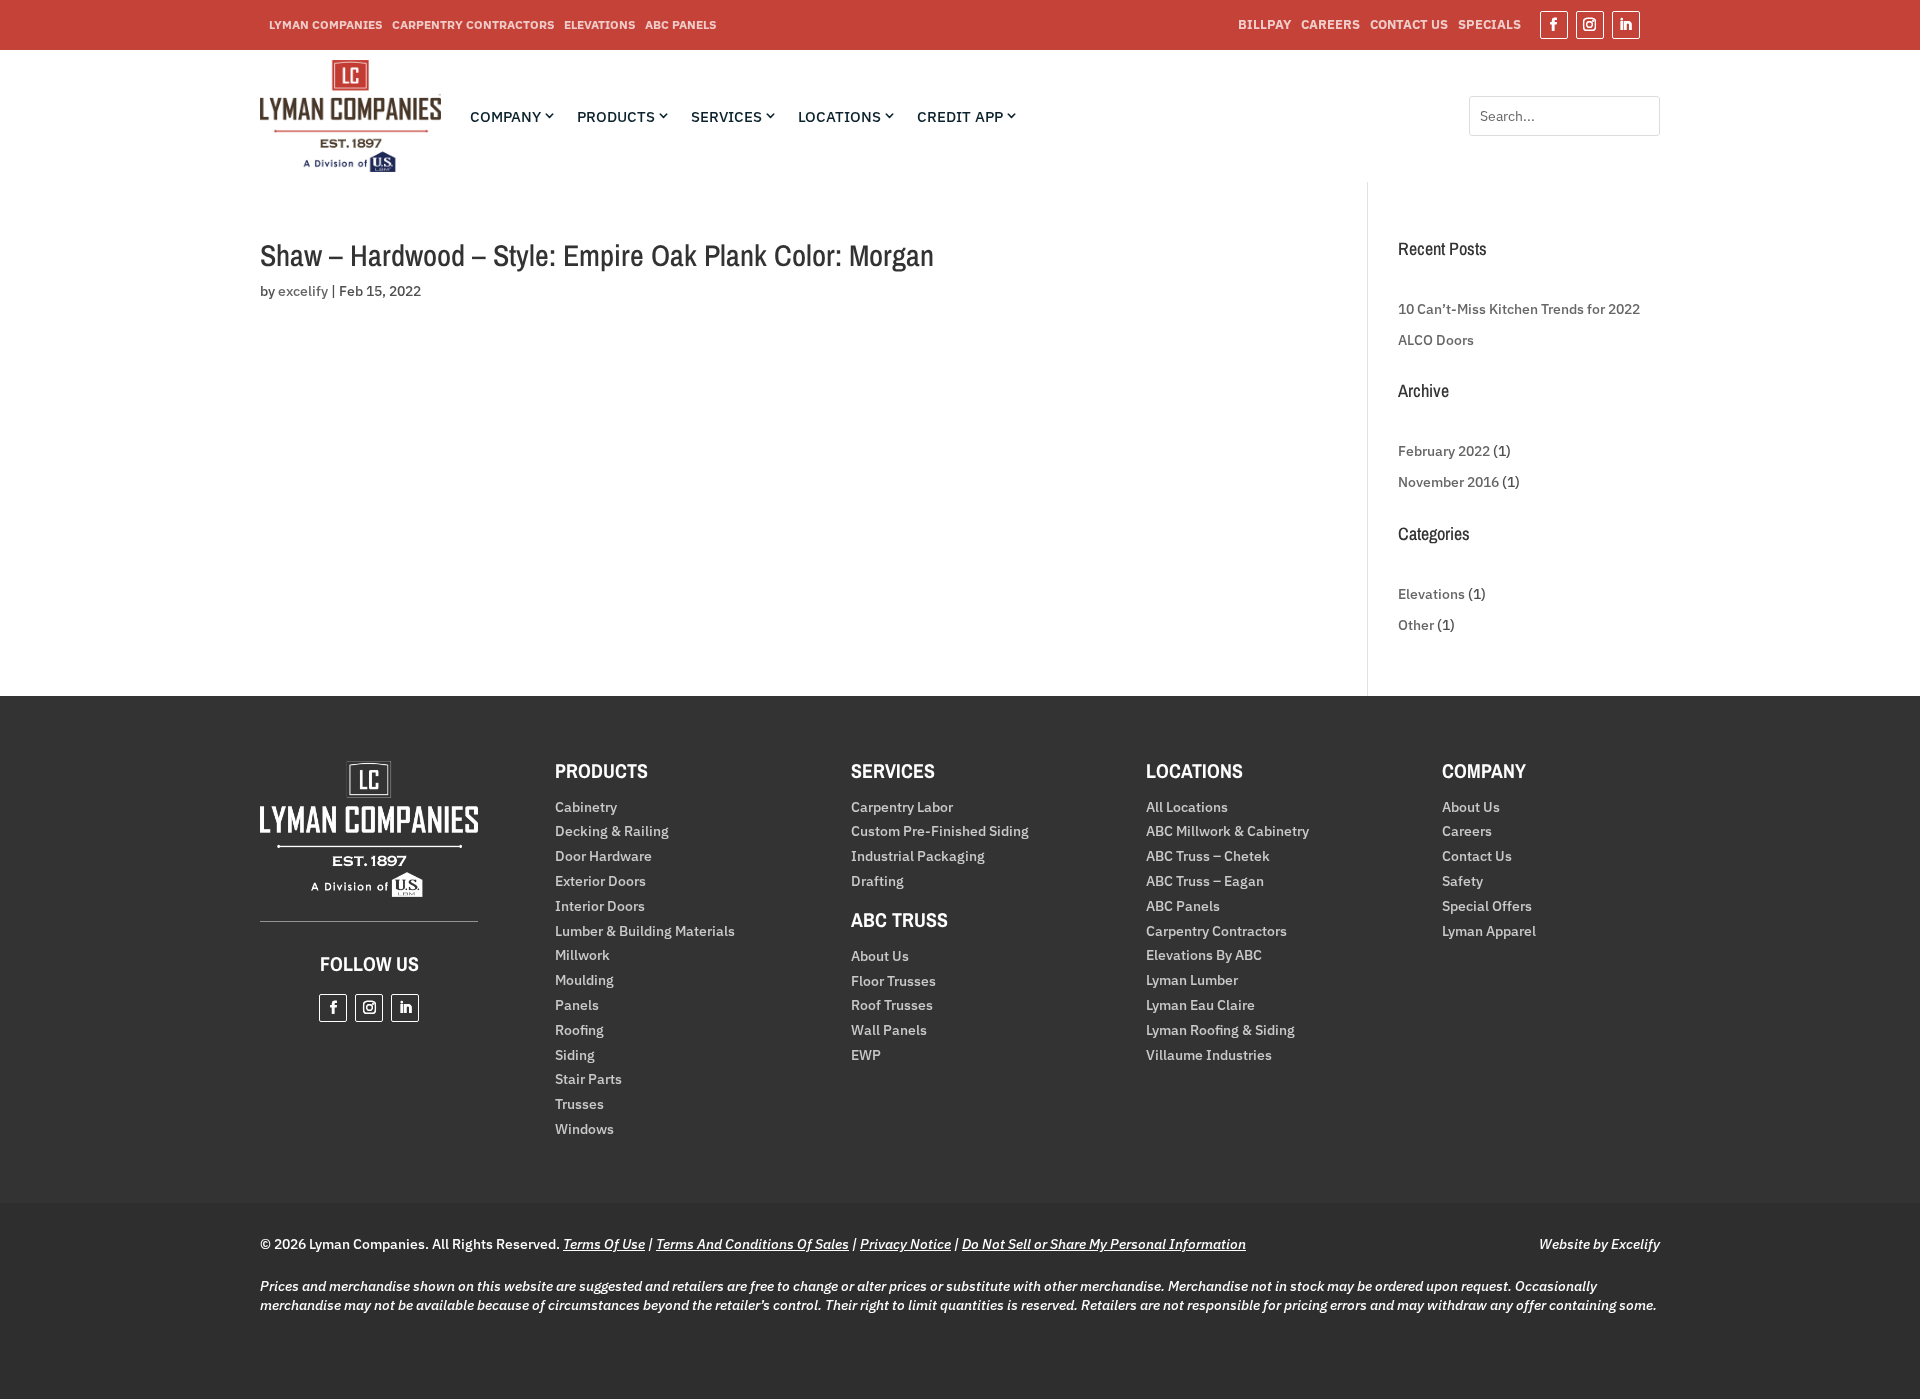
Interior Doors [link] (600, 906)
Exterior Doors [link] (600, 881)
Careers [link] (1330, 25)
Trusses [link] (579, 1104)
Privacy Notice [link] (905, 1244)
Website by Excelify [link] (1599, 1244)
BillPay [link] (1264, 25)
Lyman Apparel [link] (1489, 931)
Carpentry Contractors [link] (473, 25)
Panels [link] (577, 1005)
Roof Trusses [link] (892, 1005)
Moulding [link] (584, 980)
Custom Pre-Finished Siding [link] (940, 831)
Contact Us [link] (1409, 25)
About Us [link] (880, 956)
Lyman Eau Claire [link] (1200, 1005)
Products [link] (616, 117)
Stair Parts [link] (588, 1079)
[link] (350, 167)
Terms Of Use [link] (604, 1244)
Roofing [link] (579, 1030)
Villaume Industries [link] (1209, 1055)
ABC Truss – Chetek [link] (1208, 856)
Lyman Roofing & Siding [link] (1220, 1030)
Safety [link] (1462, 881)
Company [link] (505, 117)
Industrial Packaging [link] (918, 856)
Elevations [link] (599, 25)
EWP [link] (866, 1055)
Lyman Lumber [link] (1192, 980)
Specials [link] (1489, 25)
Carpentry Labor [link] (902, 807)
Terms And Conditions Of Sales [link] (752, 1244)
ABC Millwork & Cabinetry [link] (1227, 831)
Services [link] (726, 117)
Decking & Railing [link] (612, 831)
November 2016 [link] (1448, 482)
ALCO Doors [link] (1436, 340)
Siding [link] (575, 1055)
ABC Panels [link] (680, 25)
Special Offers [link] (1487, 906)
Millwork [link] (582, 955)
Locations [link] (839, 117)
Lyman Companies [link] (325, 25)
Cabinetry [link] (586, 807)
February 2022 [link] (1444, 451)
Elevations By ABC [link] (1204, 955)
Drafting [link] (877, 881)
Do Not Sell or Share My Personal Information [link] (1104, 1244)
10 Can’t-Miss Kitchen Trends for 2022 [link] (1519, 309)
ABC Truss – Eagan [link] (1205, 881)
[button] (1554, 25)
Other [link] (1416, 625)
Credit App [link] (960, 117)
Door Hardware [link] (603, 856)
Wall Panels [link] (889, 1030)
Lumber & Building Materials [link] (645, 931)
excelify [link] (303, 291)
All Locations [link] (1187, 807)
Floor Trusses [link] (893, 981)
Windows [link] (584, 1129)
